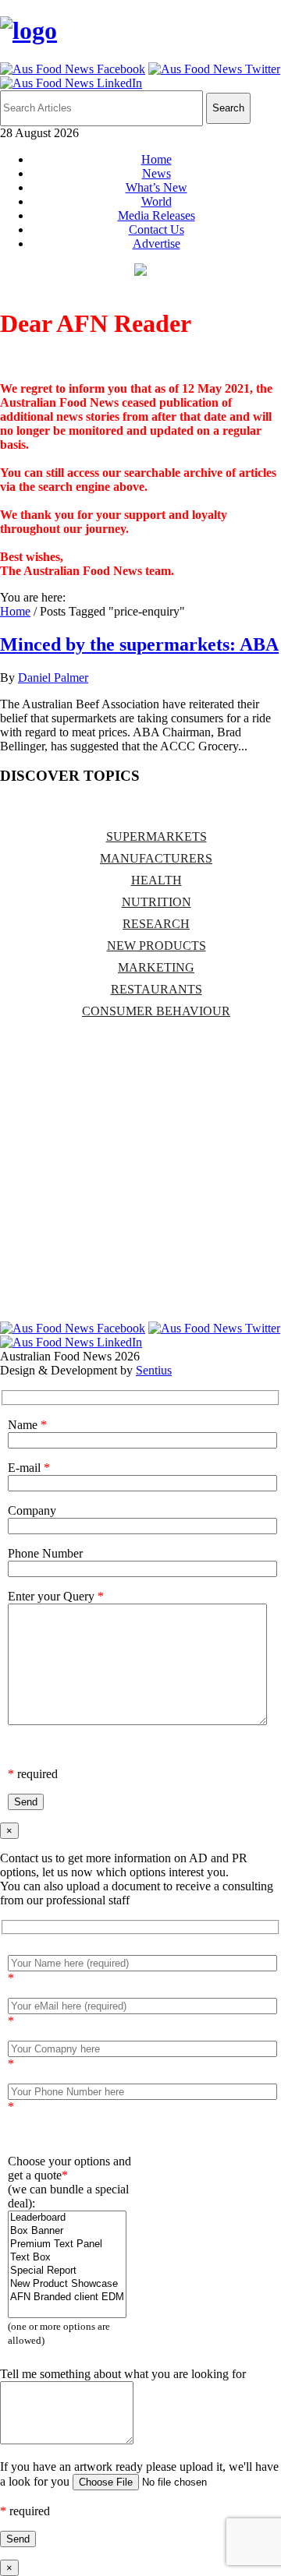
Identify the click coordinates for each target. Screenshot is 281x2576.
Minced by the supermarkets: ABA (139, 644)
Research (156, 924)
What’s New (157, 187)
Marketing (156, 967)
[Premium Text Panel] (67, 2244)
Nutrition (157, 902)
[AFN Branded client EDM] (67, 2297)
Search (228, 108)
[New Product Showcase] (67, 2284)
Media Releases (157, 215)
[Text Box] (67, 2258)
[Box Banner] (67, 2231)
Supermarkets (157, 836)
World (157, 201)
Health (157, 880)
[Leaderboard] (67, 2218)
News (157, 173)
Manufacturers (156, 858)
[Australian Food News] (28, 30)
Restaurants (157, 989)
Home (157, 159)
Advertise (157, 243)
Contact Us (157, 229)
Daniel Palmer (53, 678)
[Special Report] (67, 2271)
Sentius (154, 1370)
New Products (157, 946)
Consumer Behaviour (156, 1011)
